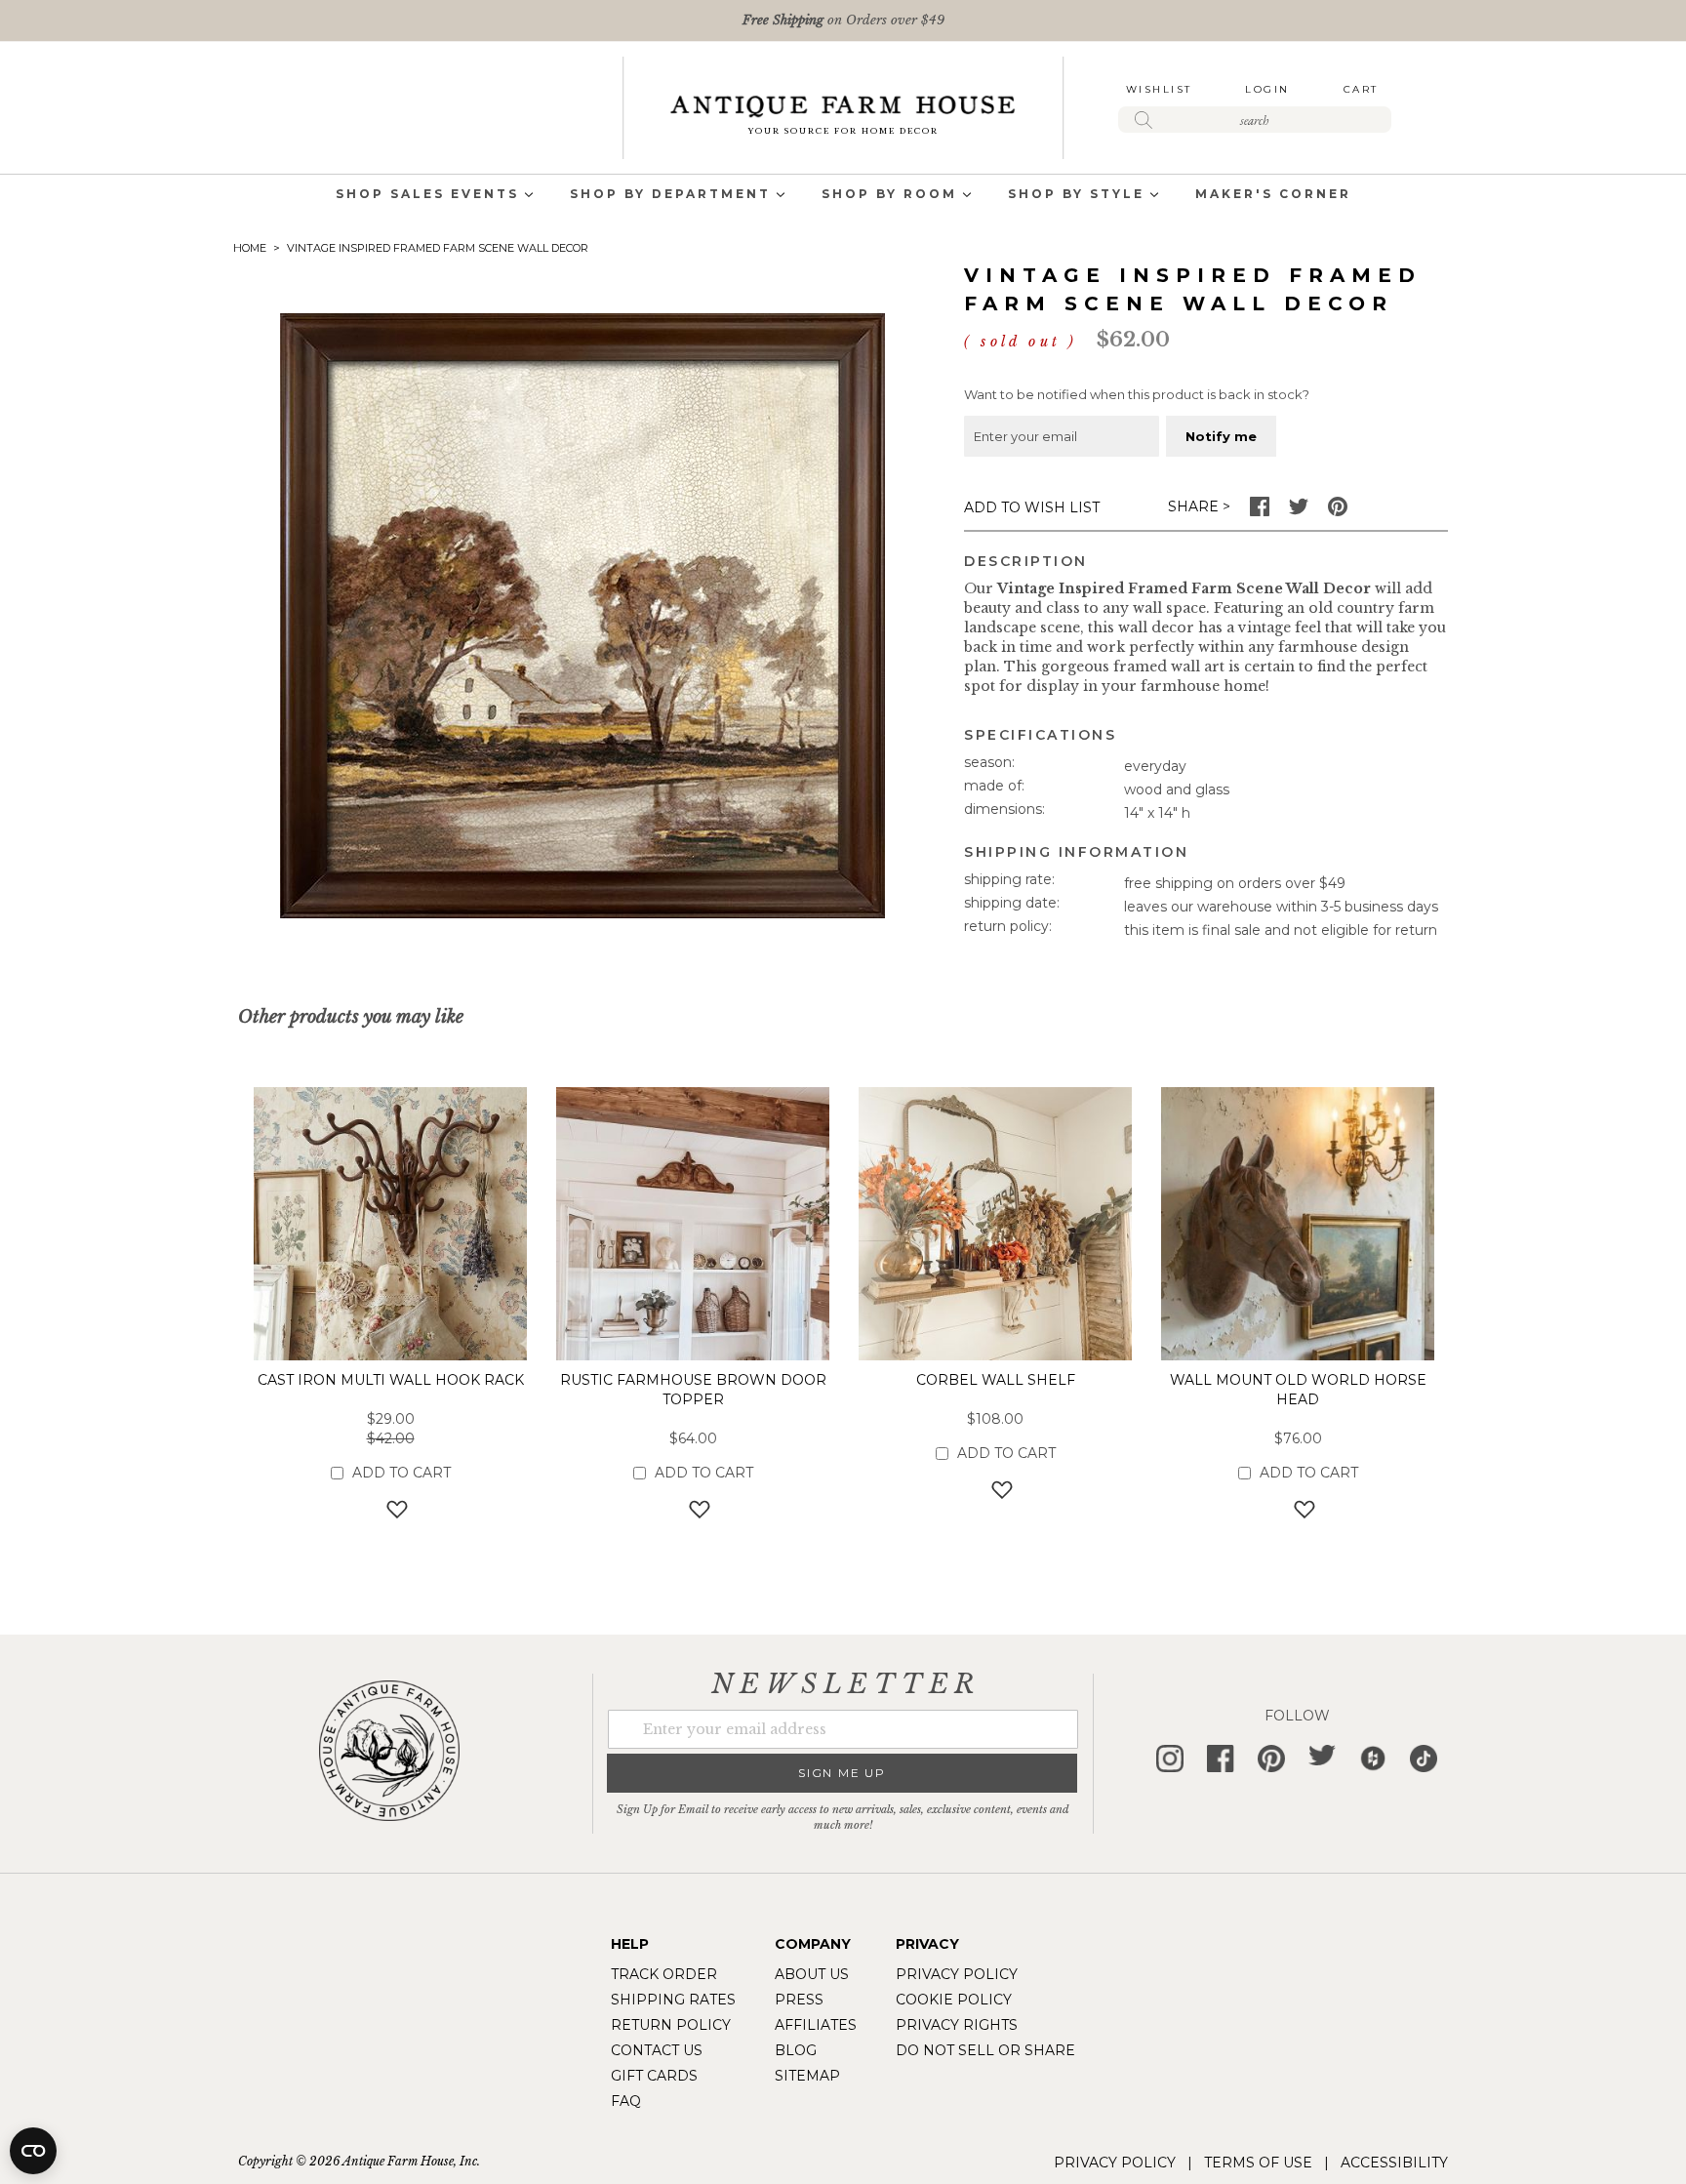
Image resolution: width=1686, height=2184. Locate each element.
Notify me (1221, 436)
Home (250, 248)
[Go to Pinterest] (1338, 511)
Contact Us (657, 2050)
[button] (391, 1509)
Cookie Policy (954, 2000)
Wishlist (1159, 89)
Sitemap (807, 2076)
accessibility (1394, 2163)
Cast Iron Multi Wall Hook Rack (391, 1380)
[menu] (843, 196)
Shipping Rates (673, 2000)
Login (1267, 89)
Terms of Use (1258, 2163)
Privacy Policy (957, 1974)
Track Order (664, 1974)
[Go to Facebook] (1260, 511)
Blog (796, 2050)
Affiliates (816, 2025)
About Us (812, 1974)
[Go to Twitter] (1299, 511)
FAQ (626, 2101)
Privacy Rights (957, 2025)
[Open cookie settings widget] (33, 2151)
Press (799, 2000)
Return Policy (671, 2025)
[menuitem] (427, 196)
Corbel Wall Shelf (996, 1380)
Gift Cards (654, 2076)
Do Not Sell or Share (985, 2050)
